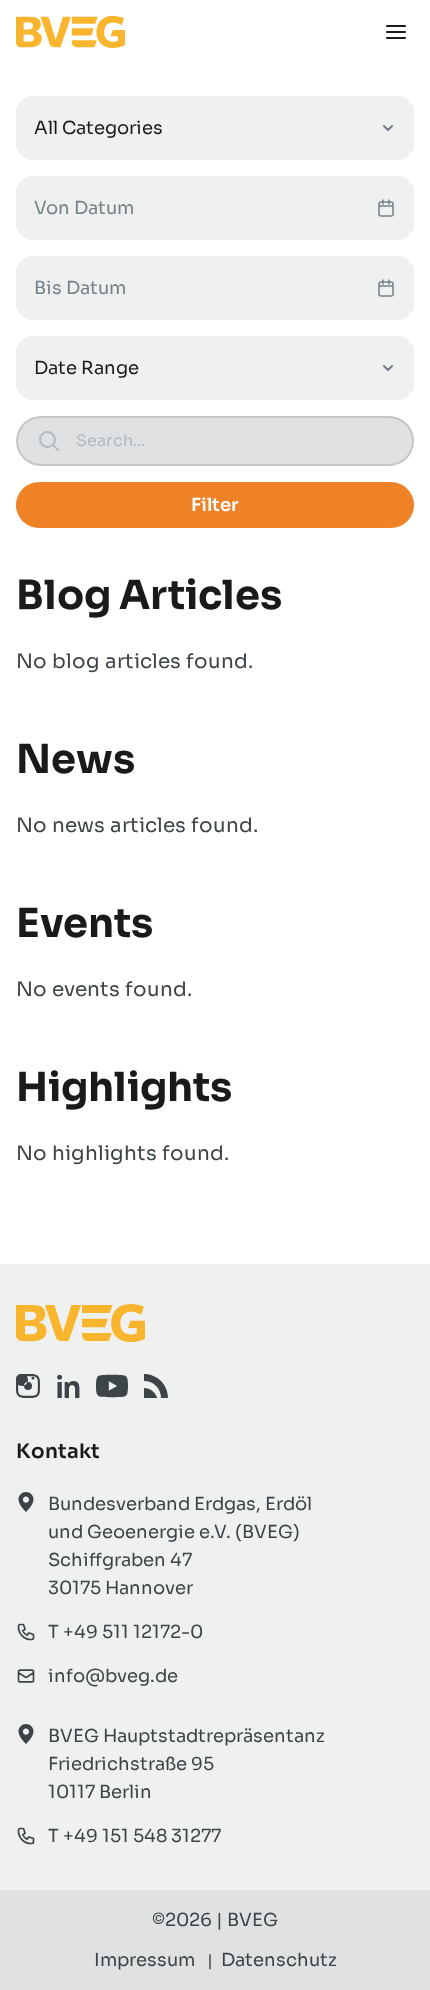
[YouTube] (112, 1386)
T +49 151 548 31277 (134, 1836)
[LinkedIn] (68, 1386)
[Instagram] (28, 1386)
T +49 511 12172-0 (125, 1632)
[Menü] (396, 32)
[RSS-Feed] (156, 1386)
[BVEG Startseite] (215, 1323)
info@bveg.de (113, 1676)
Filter (215, 505)
